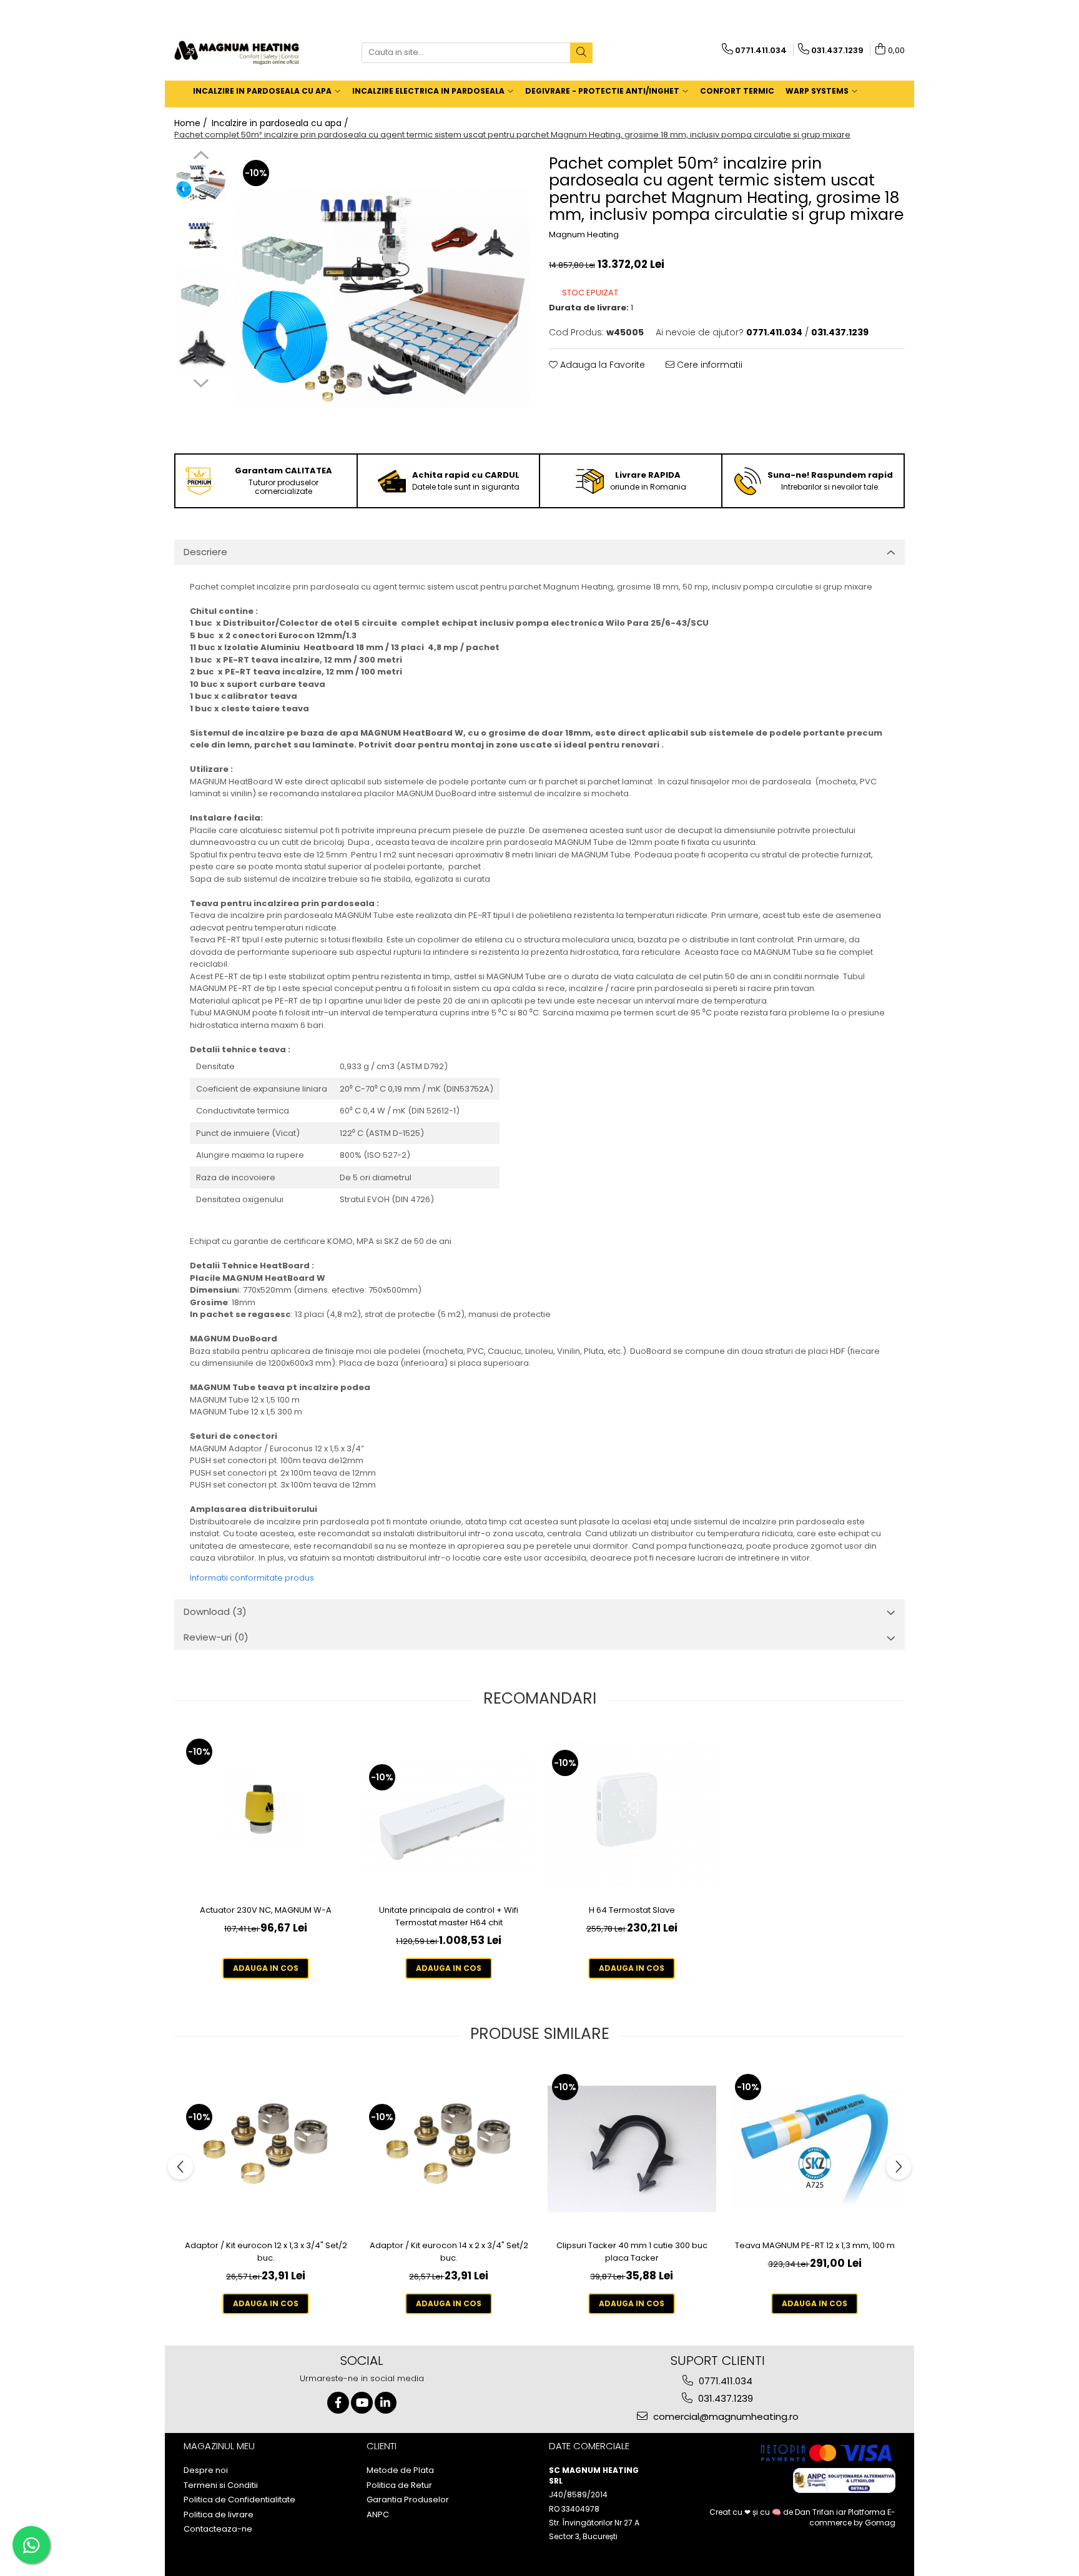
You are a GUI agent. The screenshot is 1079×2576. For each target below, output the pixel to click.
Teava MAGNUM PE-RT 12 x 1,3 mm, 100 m (815, 2245)
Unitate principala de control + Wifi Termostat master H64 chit (449, 1916)
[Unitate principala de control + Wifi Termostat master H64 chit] (449, 1814)
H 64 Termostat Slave (632, 1910)
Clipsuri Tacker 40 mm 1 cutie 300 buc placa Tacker (632, 2252)
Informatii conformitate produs (252, 1578)
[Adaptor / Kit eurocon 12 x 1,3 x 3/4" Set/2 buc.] (266, 2149)
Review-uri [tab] (216, 1637)
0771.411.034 (724, 2381)
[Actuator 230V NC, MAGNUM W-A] (266, 1814)
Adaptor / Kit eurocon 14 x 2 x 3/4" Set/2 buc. (449, 2252)
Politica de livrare (219, 2515)
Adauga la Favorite (601, 365)
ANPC (378, 2515)
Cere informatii (708, 365)
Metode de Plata (400, 2470)
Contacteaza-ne (218, 2529)
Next (201, 382)
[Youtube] (362, 2403)
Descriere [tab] (205, 552)
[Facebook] (338, 2403)
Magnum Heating (584, 235)
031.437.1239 (724, 2398)
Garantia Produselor (408, 2500)
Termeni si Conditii (221, 2485)
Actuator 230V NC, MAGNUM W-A (266, 1910)
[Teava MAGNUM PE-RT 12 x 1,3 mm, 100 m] (815, 2149)
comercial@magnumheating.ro (725, 2416)
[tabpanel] (382, 299)
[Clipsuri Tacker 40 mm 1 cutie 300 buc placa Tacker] (632, 2149)
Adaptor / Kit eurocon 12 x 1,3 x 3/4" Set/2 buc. (266, 2252)
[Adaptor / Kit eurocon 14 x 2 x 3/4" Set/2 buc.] (449, 2149)
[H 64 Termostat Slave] (632, 1814)
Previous (201, 157)
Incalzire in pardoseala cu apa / (281, 123)
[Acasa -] (237, 53)
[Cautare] (581, 53)
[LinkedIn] (386, 2403)
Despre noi (206, 2470)
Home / (192, 123)
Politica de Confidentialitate (239, 2500)
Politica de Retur (399, 2485)
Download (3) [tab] (215, 1611)
